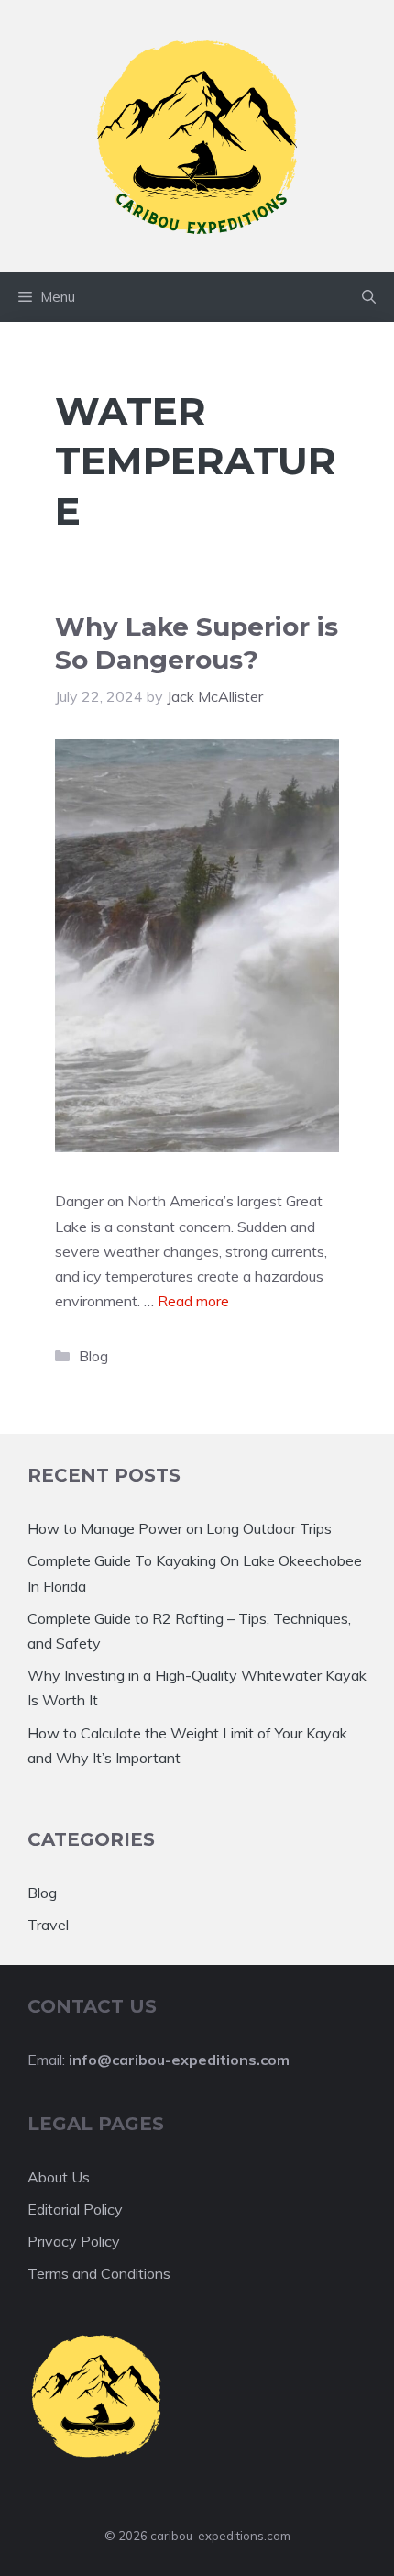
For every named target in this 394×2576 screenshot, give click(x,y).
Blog (93, 1356)
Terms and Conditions (99, 2273)
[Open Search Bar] (369, 297)
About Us (59, 2177)
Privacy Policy (74, 2241)
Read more (193, 1301)
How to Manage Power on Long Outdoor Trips (180, 1528)
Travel (48, 1925)
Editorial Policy (75, 2209)
